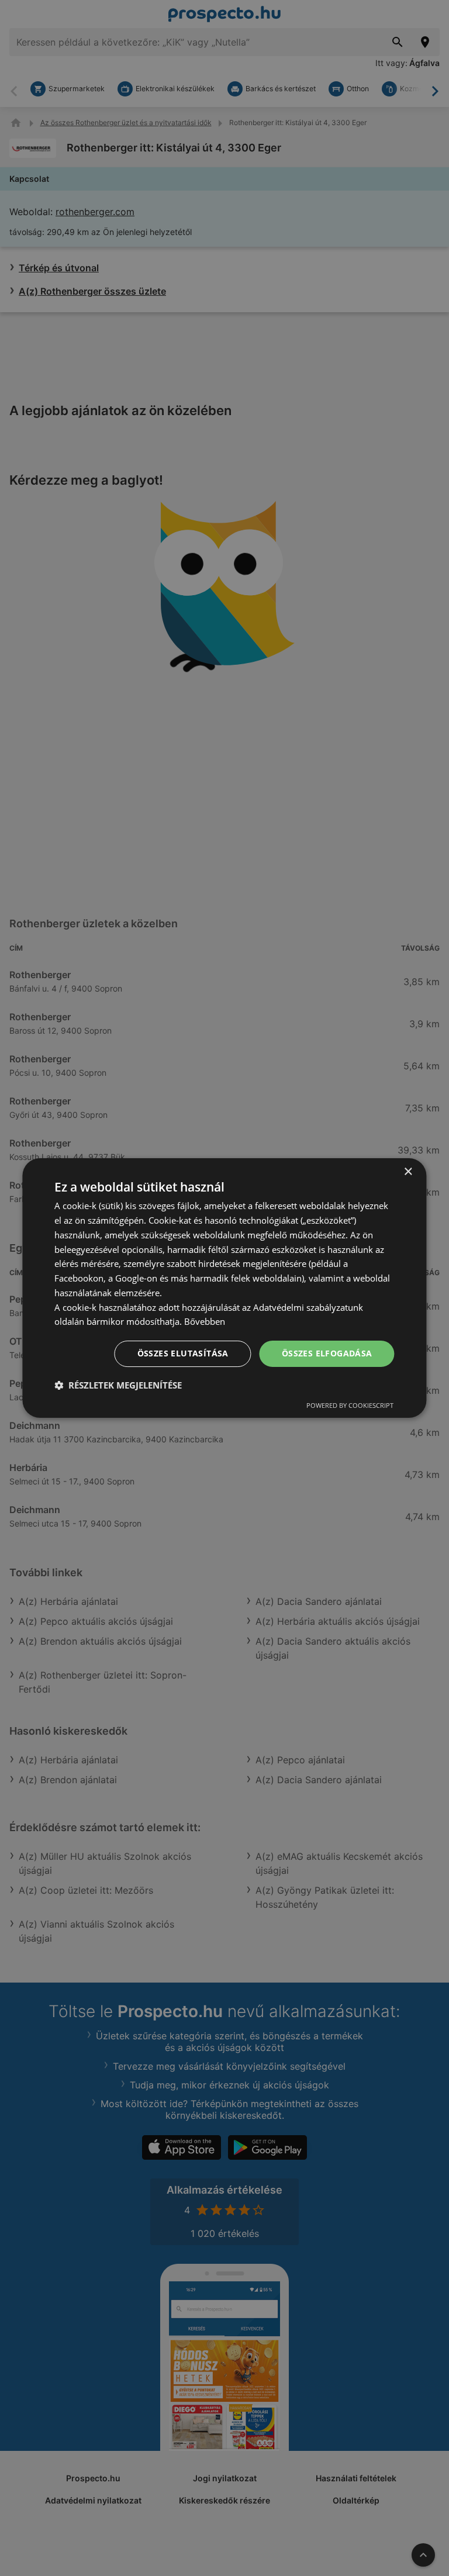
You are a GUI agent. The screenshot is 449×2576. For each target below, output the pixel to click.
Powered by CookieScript (350, 1405)
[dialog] (224, 1288)
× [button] (408, 1172)
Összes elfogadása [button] (327, 1353)
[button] (118, 1385)
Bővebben (205, 1321)
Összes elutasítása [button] (183, 1353)
